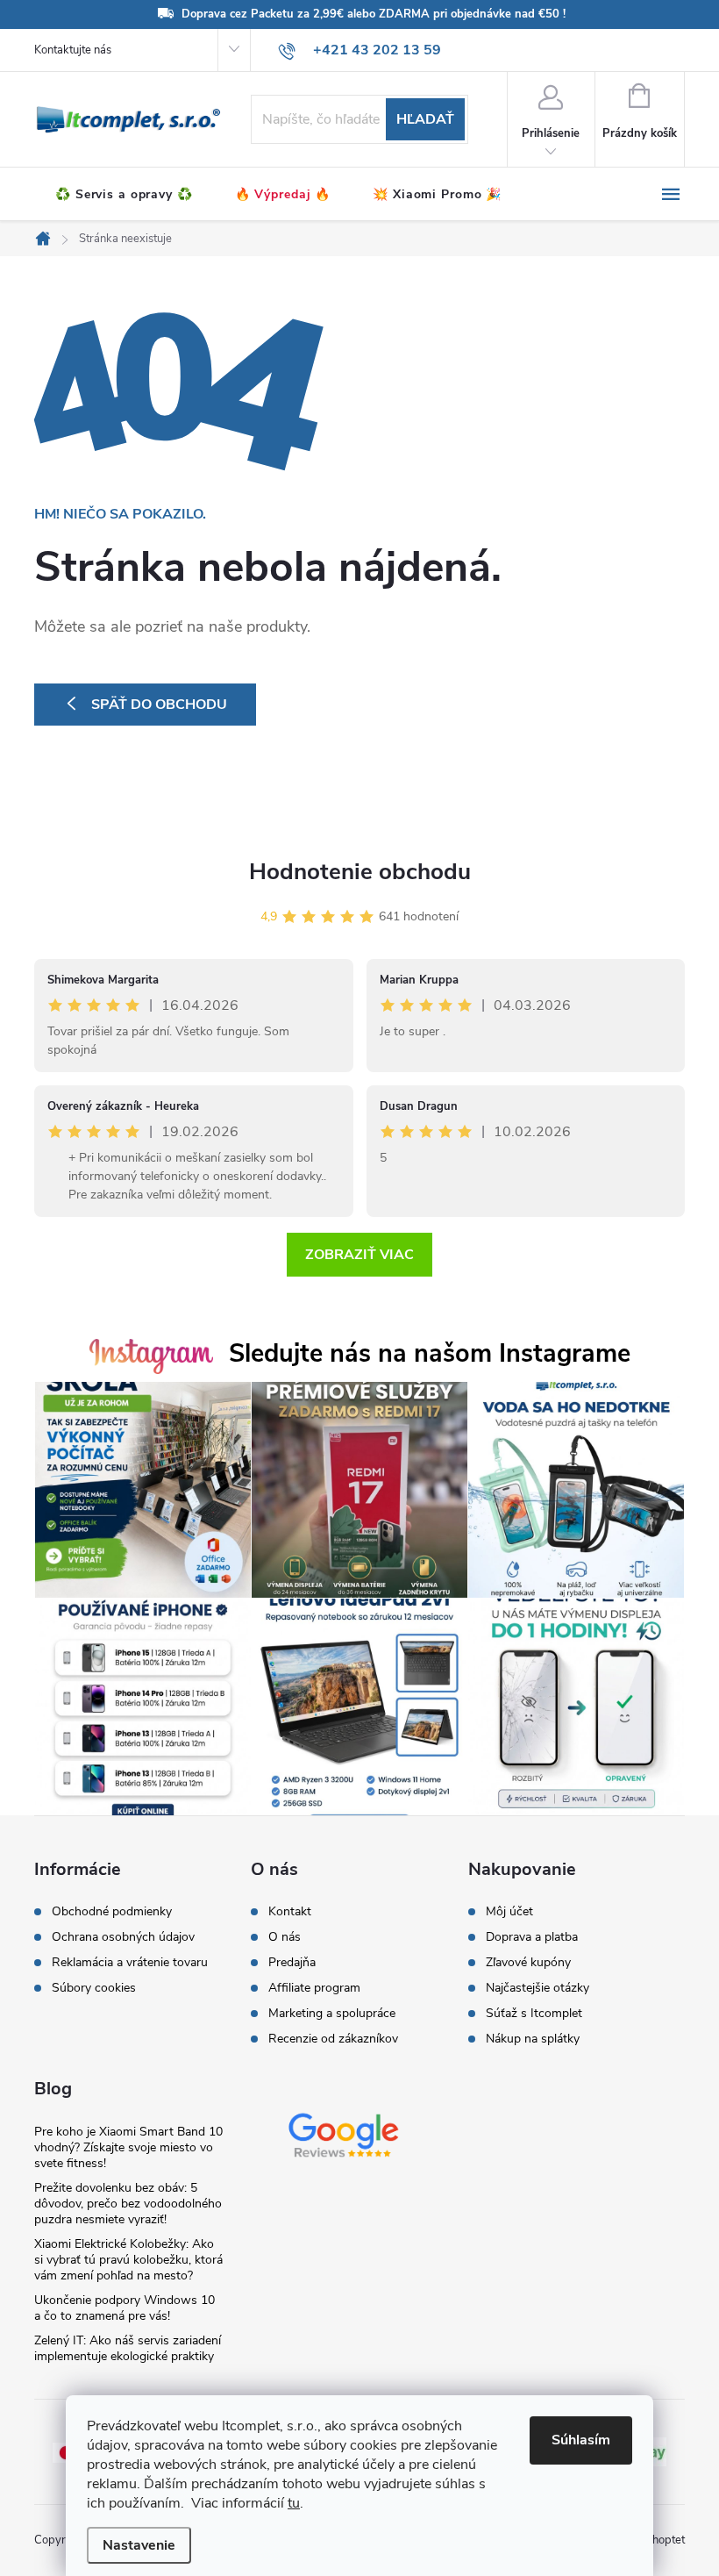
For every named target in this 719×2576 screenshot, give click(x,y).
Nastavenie (139, 2545)
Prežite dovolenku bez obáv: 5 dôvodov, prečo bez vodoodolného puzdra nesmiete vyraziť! (128, 2204)
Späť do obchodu (159, 705)
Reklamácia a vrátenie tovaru (130, 1963)
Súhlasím (581, 2440)
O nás (285, 1937)
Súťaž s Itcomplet (534, 2014)
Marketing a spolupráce (332, 2014)
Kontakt (290, 1912)
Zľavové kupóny (528, 1963)
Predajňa (292, 1963)
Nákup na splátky (533, 2039)
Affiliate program (314, 1988)
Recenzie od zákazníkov (333, 2039)
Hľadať (425, 119)
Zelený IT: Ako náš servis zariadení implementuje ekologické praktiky (128, 2348)
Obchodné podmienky (112, 1912)
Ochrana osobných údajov (123, 1937)
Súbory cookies (94, 1988)
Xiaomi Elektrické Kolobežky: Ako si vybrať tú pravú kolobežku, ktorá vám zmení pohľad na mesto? (128, 2260)
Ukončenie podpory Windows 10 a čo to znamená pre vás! (125, 2308)
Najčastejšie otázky (537, 1988)
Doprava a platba (532, 1937)
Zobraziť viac (359, 1255)
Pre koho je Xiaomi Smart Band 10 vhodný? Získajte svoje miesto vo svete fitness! (128, 2147)
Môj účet (509, 1912)
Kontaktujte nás (73, 50)
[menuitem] (124, 195)
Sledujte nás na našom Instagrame (430, 1353)
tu (294, 2503)
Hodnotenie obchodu (360, 872)
